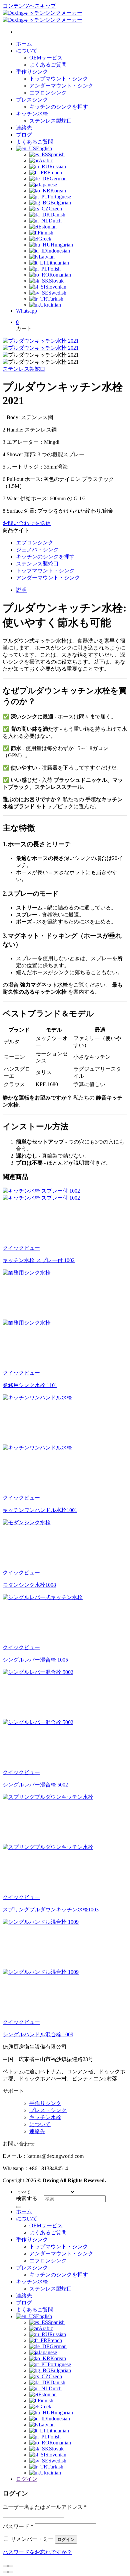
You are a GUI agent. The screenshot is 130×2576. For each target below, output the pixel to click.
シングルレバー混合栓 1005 (35, 1660)
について (27, 51)
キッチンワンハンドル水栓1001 (40, 1510)
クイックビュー (21, 1248)
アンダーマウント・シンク (61, 86)
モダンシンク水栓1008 (29, 1585)
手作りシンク (32, 72)
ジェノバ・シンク (37, 550)
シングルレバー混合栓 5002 (35, 1785)
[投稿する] (19, 2207)
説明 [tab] (21, 590)
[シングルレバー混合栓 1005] (53, 1597)
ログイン (66, 2539)
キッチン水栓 (32, 114)
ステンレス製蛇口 (51, 121)
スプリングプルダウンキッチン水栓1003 (51, 1910)
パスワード (18, 2526)
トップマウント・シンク (59, 79)
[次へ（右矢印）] (11, 2572)
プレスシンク (32, 100)
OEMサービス (46, 58)
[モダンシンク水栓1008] (53, 1522)
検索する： (29, 2198)
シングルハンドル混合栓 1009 (38, 2034)
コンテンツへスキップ (29, 6)
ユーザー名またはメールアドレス (45, 2507)
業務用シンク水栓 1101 (30, 1385)
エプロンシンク (48, 93)
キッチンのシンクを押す (59, 107)
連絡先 (25, 128)
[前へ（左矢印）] (5, 2572)
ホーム (24, 44)
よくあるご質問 (48, 65)
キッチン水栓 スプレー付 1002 (39, 1260)
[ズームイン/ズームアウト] (11, 2566)
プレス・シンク (48, 2110)
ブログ (24, 135)
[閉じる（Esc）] (5, 2566)
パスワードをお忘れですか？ (37, 2552)
